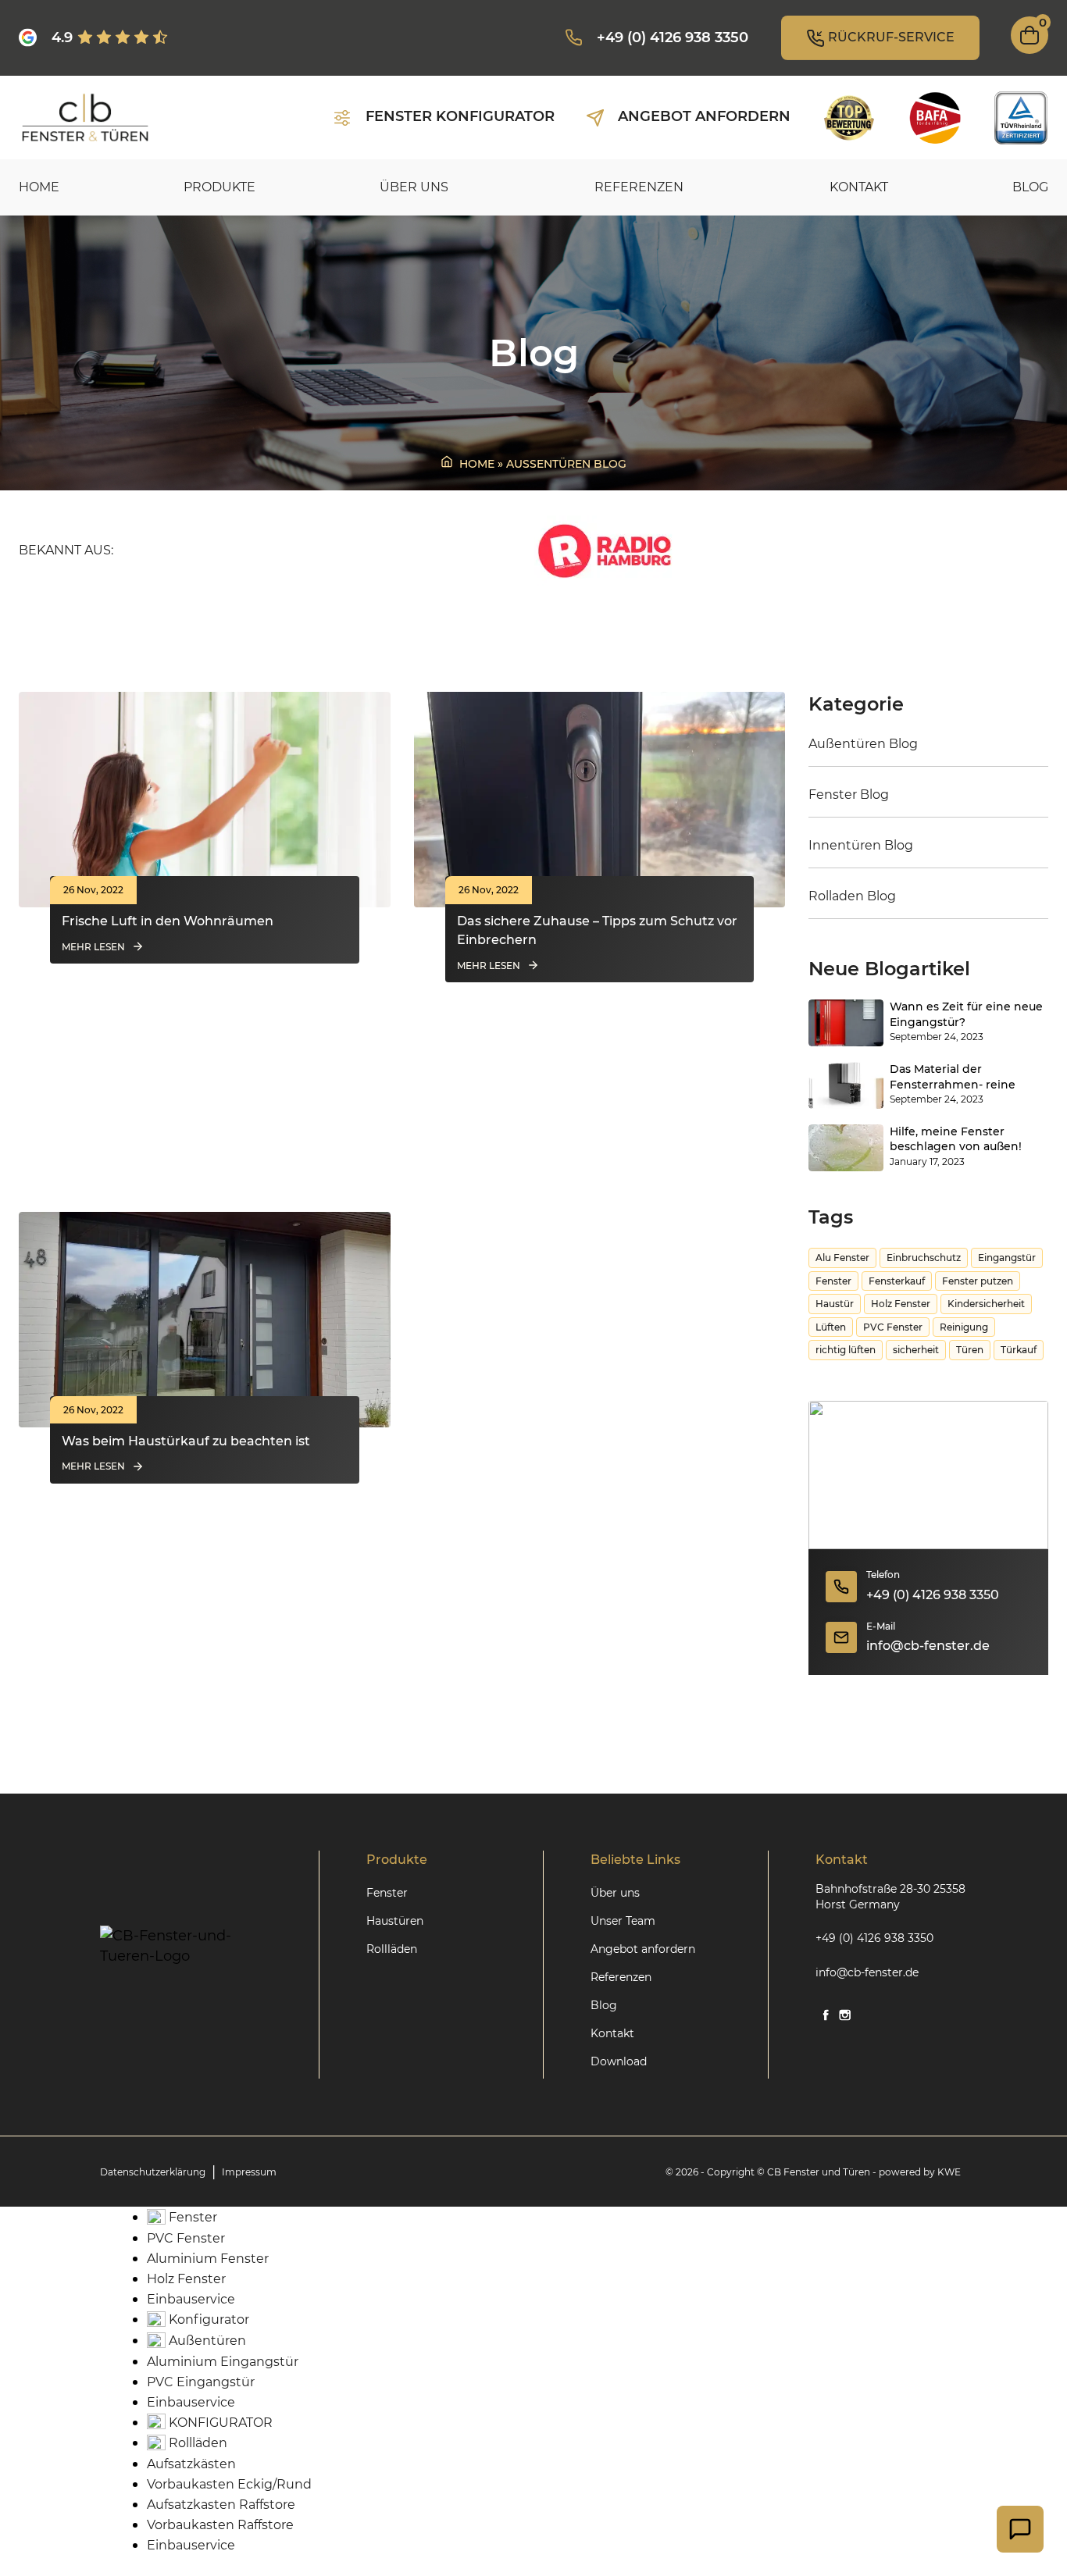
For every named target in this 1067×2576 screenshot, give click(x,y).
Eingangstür (1007, 1258)
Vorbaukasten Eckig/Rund (229, 2484)
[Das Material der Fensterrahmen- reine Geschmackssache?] (846, 1085)
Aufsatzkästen (191, 2464)
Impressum (249, 2172)
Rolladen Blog (852, 896)
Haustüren (395, 1921)
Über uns (414, 187)
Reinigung (964, 1327)
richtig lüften (846, 1350)
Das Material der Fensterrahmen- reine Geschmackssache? (953, 1078)
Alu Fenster (842, 1258)
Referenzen (639, 187)
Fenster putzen (978, 1281)
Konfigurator (207, 2319)
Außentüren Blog (863, 744)
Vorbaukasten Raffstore (220, 2525)
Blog (1030, 187)
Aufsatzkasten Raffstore (221, 2505)
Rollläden (392, 1949)
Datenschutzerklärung (153, 2172)
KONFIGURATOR (219, 2423)
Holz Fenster (901, 1304)
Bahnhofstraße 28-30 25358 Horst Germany (890, 1897)
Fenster (833, 1281)
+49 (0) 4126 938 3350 (933, 1595)
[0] (1030, 50)
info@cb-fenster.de (928, 1646)
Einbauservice (191, 2299)
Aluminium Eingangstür (223, 2362)
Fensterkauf (897, 1281)
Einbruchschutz (924, 1258)
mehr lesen (93, 947)
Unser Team (623, 1921)
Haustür (835, 1304)
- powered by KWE (917, 2172)
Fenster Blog (849, 795)
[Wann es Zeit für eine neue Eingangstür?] (846, 1023)
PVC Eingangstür (201, 2382)
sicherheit (916, 1350)
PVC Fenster (893, 1327)
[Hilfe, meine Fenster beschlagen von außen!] (846, 1148)
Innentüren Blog (861, 845)
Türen (970, 1350)
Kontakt (859, 187)
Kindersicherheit (986, 1304)
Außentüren (206, 2341)
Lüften (831, 1327)
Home (39, 187)
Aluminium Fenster (208, 2259)
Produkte (219, 187)
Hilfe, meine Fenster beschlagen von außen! (956, 1139)
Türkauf (1019, 1350)
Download (619, 2061)
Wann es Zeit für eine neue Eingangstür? (966, 1014)
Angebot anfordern (643, 1949)
